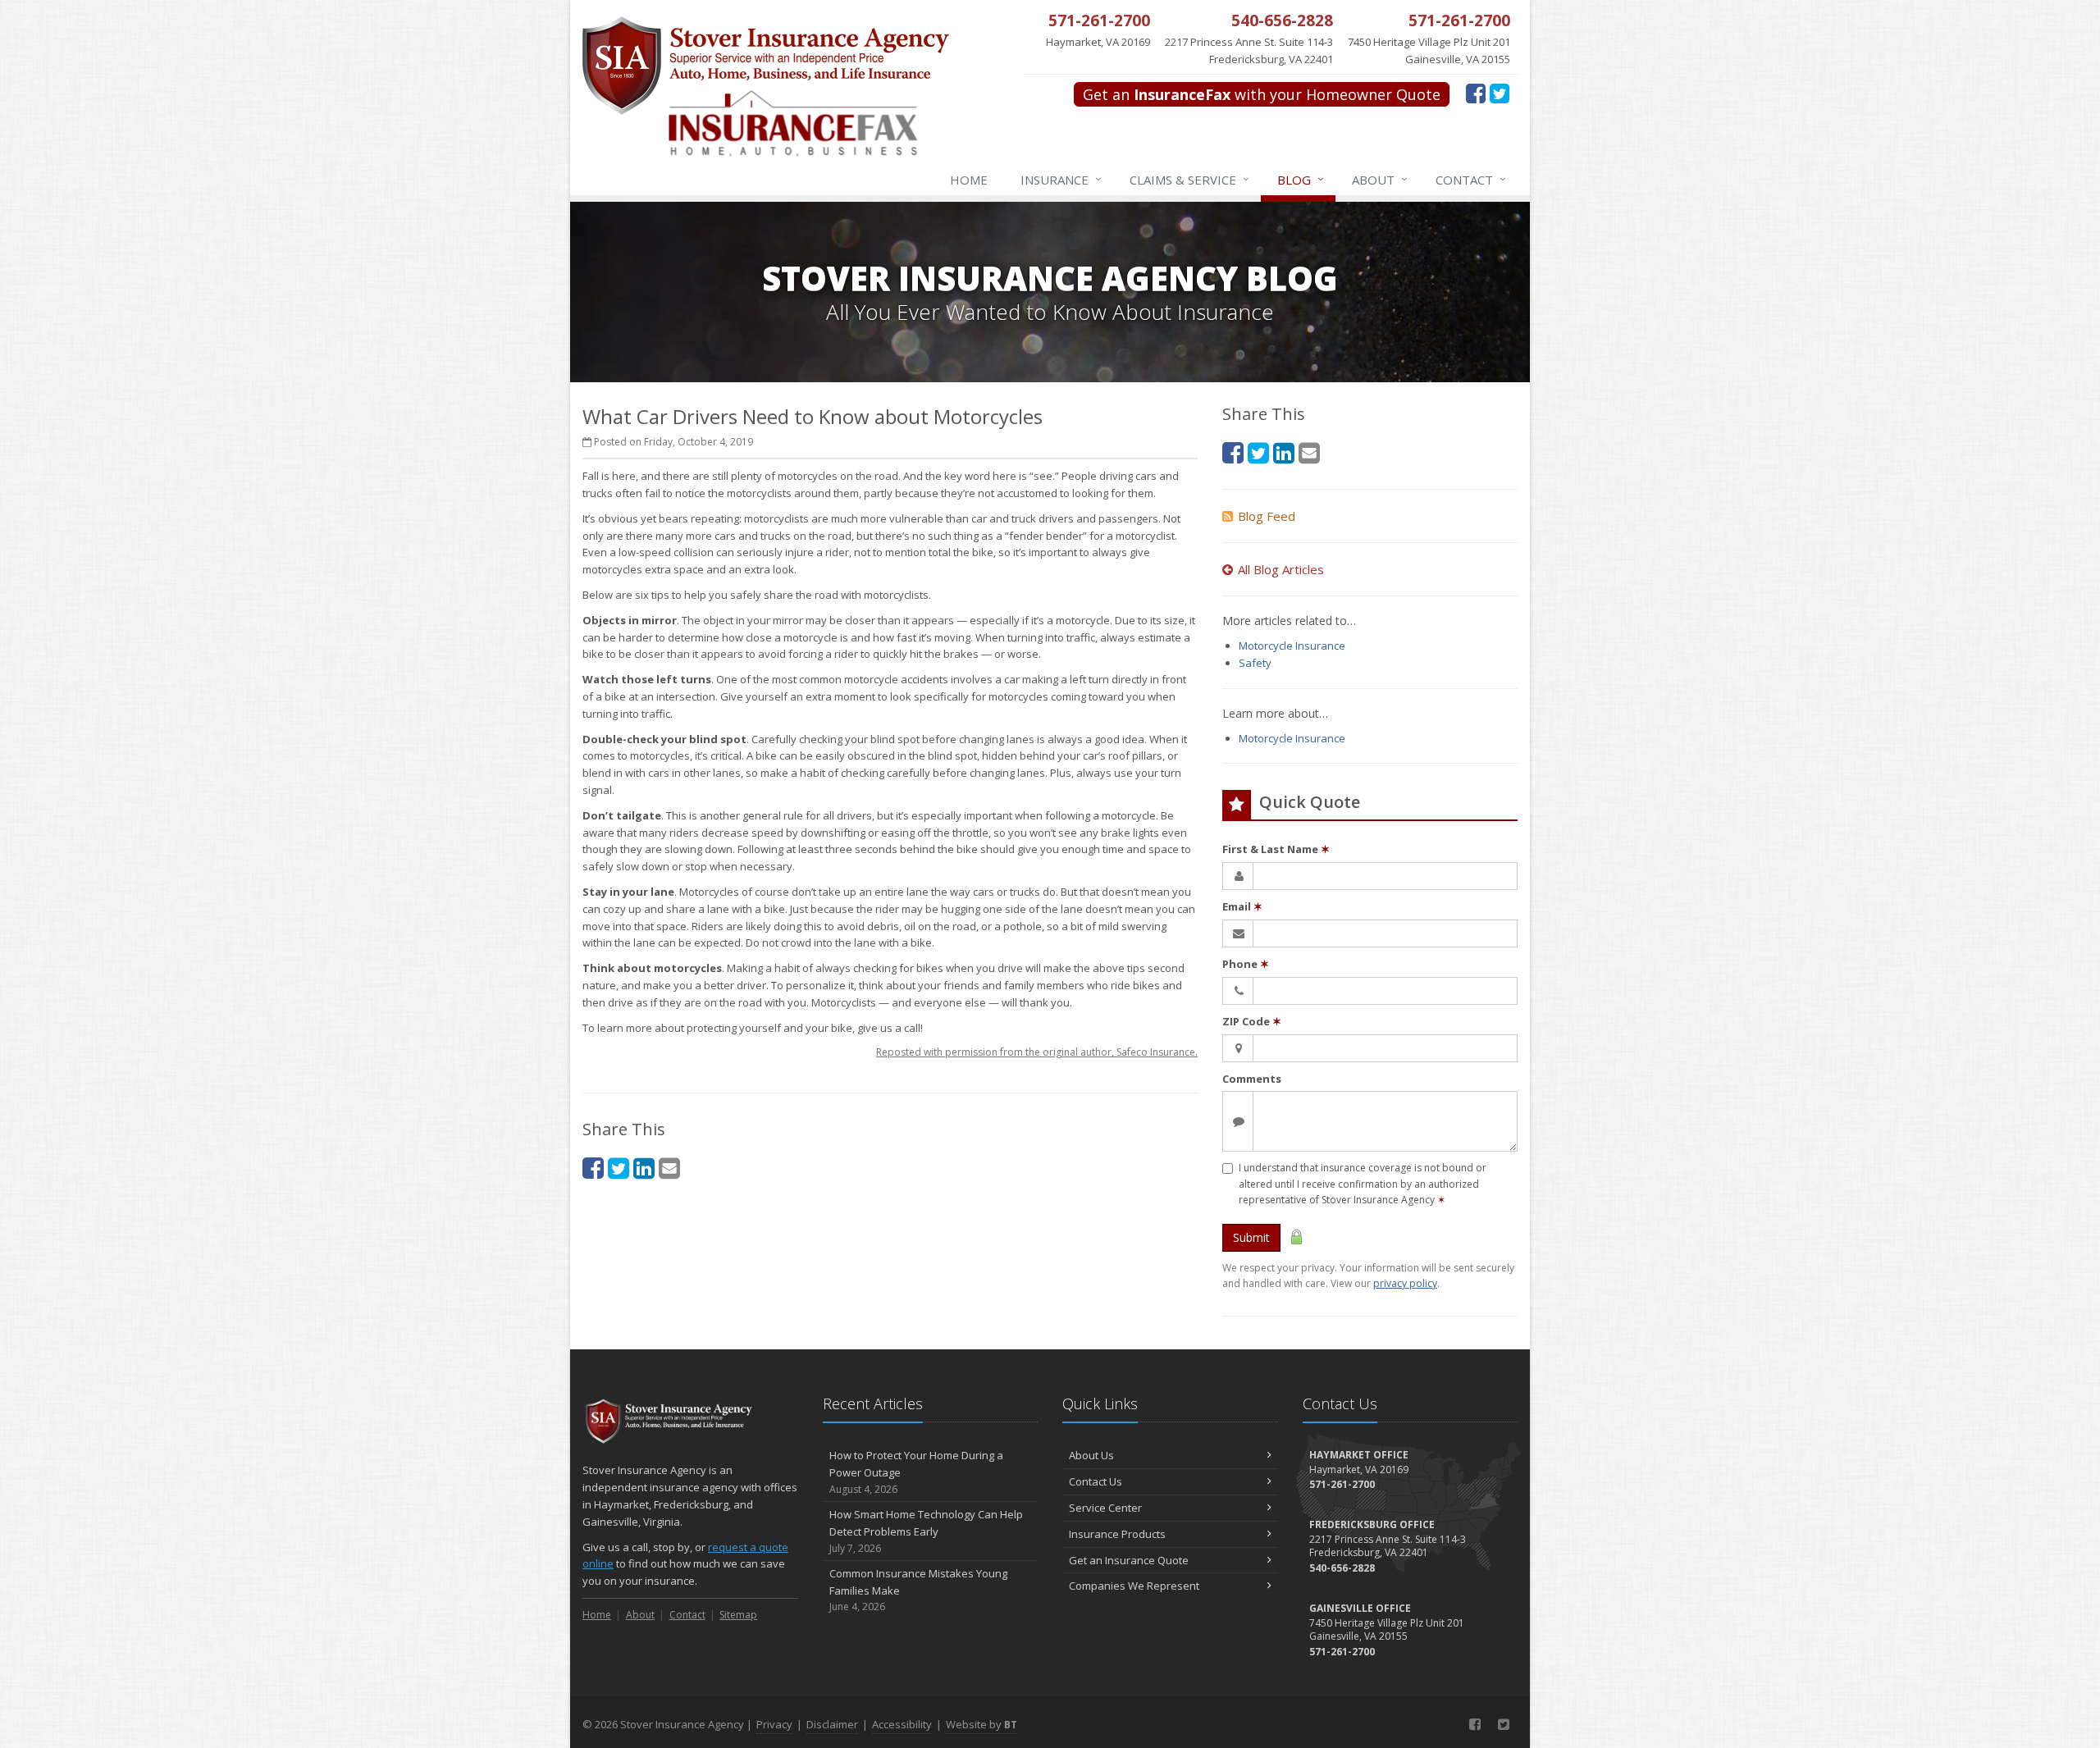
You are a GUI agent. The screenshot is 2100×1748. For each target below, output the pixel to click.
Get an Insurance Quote (1129, 1560)
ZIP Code (1252, 1021)
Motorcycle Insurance (1292, 646)
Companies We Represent (1134, 1586)
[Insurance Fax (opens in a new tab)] (825, 132)
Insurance (1061, 179)
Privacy (774, 1724)
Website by (982, 1724)
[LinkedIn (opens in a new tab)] (644, 1168)
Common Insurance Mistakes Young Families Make (918, 1590)
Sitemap (738, 1615)
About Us (1091, 1455)
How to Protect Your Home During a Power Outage (916, 1472)
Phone (1246, 964)
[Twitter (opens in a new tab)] (1500, 93)
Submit (1251, 1237)
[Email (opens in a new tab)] (669, 1168)
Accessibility (902, 1724)
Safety (1255, 663)
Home (969, 180)
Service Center (1105, 1508)
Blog (1301, 179)
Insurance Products (1117, 1534)
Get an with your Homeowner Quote (1262, 94)
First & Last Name (1276, 849)
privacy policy (1405, 1283)
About (1380, 179)
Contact (1471, 179)
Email (1242, 906)
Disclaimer (832, 1724)
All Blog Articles (1281, 569)
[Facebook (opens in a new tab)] (1476, 93)
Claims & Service (1189, 179)
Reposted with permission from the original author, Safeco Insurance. (1037, 1052)
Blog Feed (1267, 516)
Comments (1252, 1079)
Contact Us (1096, 1481)
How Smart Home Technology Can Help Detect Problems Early (926, 1531)
